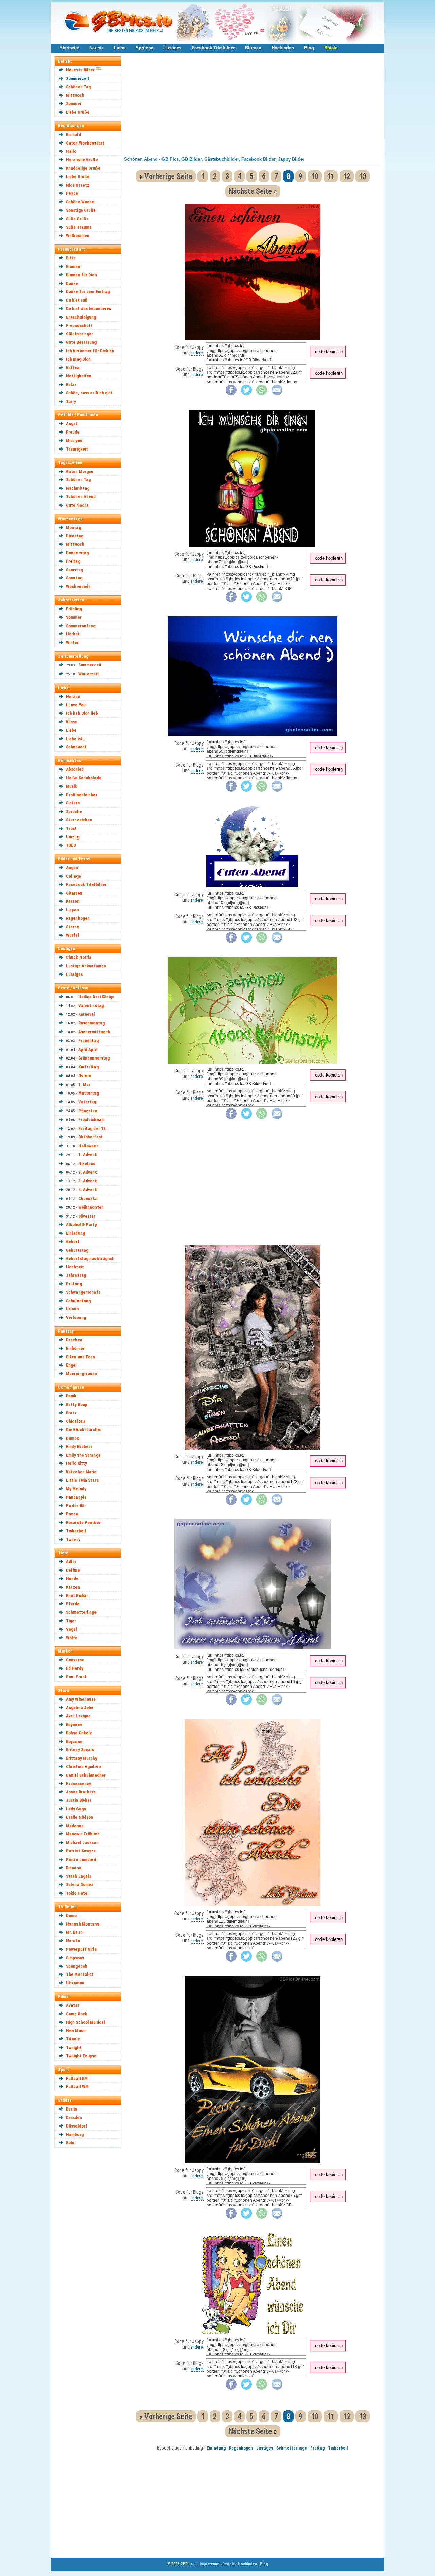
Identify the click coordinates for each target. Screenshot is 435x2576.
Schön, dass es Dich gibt (89, 393)
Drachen (74, 1340)
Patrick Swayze (81, 1851)
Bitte (71, 258)
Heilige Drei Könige (96, 997)
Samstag (74, 570)
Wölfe (72, 1638)
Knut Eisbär (77, 1596)
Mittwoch (75, 95)
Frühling (74, 609)
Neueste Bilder (80, 70)
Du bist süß (77, 300)
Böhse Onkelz (79, 1733)
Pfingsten (88, 1111)
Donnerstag (77, 553)
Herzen (73, 697)
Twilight (74, 2047)
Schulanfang (78, 1301)
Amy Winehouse (81, 1699)
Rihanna (74, 1868)
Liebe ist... (76, 739)
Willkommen (78, 235)
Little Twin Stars (82, 1480)
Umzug (73, 837)
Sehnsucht (76, 747)
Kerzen (73, 901)
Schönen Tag (78, 87)
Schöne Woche (80, 202)
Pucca (72, 1514)
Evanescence (79, 1784)
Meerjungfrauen (82, 1374)
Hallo (71, 151)
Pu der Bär (76, 1505)
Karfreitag (88, 1067)
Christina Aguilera (83, 1767)
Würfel (73, 935)
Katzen (73, 1587)
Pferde (73, 1604)
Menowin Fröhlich (83, 1834)
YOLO (71, 845)
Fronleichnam (91, 1120)
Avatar (73, 2005)
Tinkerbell (76, 1531)
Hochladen (283, 48)
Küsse (72, 722)
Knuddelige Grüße (83, 168)
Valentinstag (91, 1006)
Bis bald (73, 134)
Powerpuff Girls (81, 1949)
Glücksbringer (80, 334)
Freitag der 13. (93, 1128)
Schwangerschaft (83, 1292)
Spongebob (77, 1966)
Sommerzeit (78, 78)
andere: (197, 353)
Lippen (72, 910)
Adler (71, 1562)
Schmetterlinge (81, 1612)
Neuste (97, 48)
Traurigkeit (77, 449)
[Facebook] (231, 394)
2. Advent (88, 1172)
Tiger (71, 1621)
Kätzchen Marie (81, 1472)
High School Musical (85, 2022)
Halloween (88, 1146)
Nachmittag (78, 488)
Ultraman (75, 1983)
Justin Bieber (79, 1800)
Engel (71, 1365)
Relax (71, 384)
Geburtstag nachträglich (90, 1259)
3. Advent (88, 1181)
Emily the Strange (83, 1455)
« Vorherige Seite (166, 176)
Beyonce (74, 1724)
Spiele (331, 48)
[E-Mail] (277, 394)
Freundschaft (79, 326)
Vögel (72, 1629)
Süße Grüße (77, 219)
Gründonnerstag (94, 1058)
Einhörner (75, 1348)
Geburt (73, 1242)
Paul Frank (76, 1677)
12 (347, 176)
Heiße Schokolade (84, 778)
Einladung (75, 1233)
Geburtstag (77, 1250)
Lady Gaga (76, 1809)
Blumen (253, 48)
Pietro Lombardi (82, 1859)
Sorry (71, 401)
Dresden (74, 2117)
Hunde (72, 1579)
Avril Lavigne (78, 1716)
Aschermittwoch (94, 1032)
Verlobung (76, 1317)
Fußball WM (77, 2087)
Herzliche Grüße (82, 160)
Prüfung (74, 1284)
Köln (70, 2143)
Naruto (73, 1941)
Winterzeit (89, 674)
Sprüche (144, 48)
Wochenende (78, 586)
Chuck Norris (79, 957)
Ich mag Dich (78, 359)
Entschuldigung (81, 317)
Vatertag (87, 1102)
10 (315, 176)
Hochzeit (75, 1267)
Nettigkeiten (79, 376)
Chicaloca (76, 1421)
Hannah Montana (83, 1924)
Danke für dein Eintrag (88, 292)
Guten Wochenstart (85, 143)
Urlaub (72, 1309)
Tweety (73, 1539)
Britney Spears (80, 1750)
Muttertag (89, 1093)
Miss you (74, 440)
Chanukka (88, 1198)
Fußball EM (77, 2078)
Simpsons (75, 1958)
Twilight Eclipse (81, 2056)
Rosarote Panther (83, 1522)
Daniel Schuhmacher (86, 1775)
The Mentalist (80, 1974)
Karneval (87, 1014)
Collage (73, 876)
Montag (73, 528)
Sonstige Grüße (81, 210)
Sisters (73, 803)
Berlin (72, 2109)
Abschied (75, 769)
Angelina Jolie (80, 1707)
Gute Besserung (81, 342)
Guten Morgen (80, 471)
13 (363, 176)
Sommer (74, 104)
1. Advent (88, 1155)
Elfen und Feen (81, 1357)
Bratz (71, 1413)
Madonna (75, 1826)
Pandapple (76, 1497)
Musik (72, 786)
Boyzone (74, 1741)
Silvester (87, 1216)
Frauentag (88, 1041)
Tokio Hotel (77, 1893)
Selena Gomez (80, 1885)
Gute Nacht (77, 505)
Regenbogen (78, 918)
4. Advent (88, 1190)
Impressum (209, 2564)
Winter (72, 642)
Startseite (69, 48)
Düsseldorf (77, 2126)
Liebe (120, 48)
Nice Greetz (78, 185)
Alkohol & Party (81, 1225)
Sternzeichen (79, 820)
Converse (75, 1660)
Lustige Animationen (86, 966)
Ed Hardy (75, 1668)
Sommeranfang (81, 626)
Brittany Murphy (82, 1758)
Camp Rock (77, 2014)
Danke (72, 283)
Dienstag (75, 536)
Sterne (73, 927)
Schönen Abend (81, 497)
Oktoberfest (90, 1137)
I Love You (76, 705)
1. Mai (84, 1084)
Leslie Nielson (80, 1817)
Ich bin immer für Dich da (90, 351)
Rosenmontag (91, 1023)
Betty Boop (77, 1404)
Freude (73, 432)
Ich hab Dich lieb (82, 713)
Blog (309, 48)
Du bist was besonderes (89, 309)
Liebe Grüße (78, 112)
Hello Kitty (76, 1463)
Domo (71, 1916)
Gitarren (74, 893)
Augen (72, 868)
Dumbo (73, 1438)
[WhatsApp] (262, 394)
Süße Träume (79, 227)
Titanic (73, 2039)
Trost (71, 828)
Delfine (73, 1570)
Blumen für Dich (81, 275)
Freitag (73, 561)
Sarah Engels (79, 1876)
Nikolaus (87, 1163)
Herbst (73, 634)
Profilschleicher (82, 795)
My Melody (76, 1489)
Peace (72, 193)
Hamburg (75, 2134)
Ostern (85, 1076)
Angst (72, 423)
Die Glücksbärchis (83, 1430)
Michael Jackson (82, 1842)
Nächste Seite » (253, 191)
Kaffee (73, 368)
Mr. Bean (74, 1932)
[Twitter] (246, 394)
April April (88, 1049)
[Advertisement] (91, 2254)
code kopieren (329, 351)
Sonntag (74, 578)
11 (331, 176)
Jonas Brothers (81, 1792)
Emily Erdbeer (79, 1447)
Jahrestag (76, 1275)
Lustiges (172, 48)
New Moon (76, 2030)
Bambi (72, 1396)
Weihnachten (91, 1207)
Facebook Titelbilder (213, 48)
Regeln (229, 2564)
